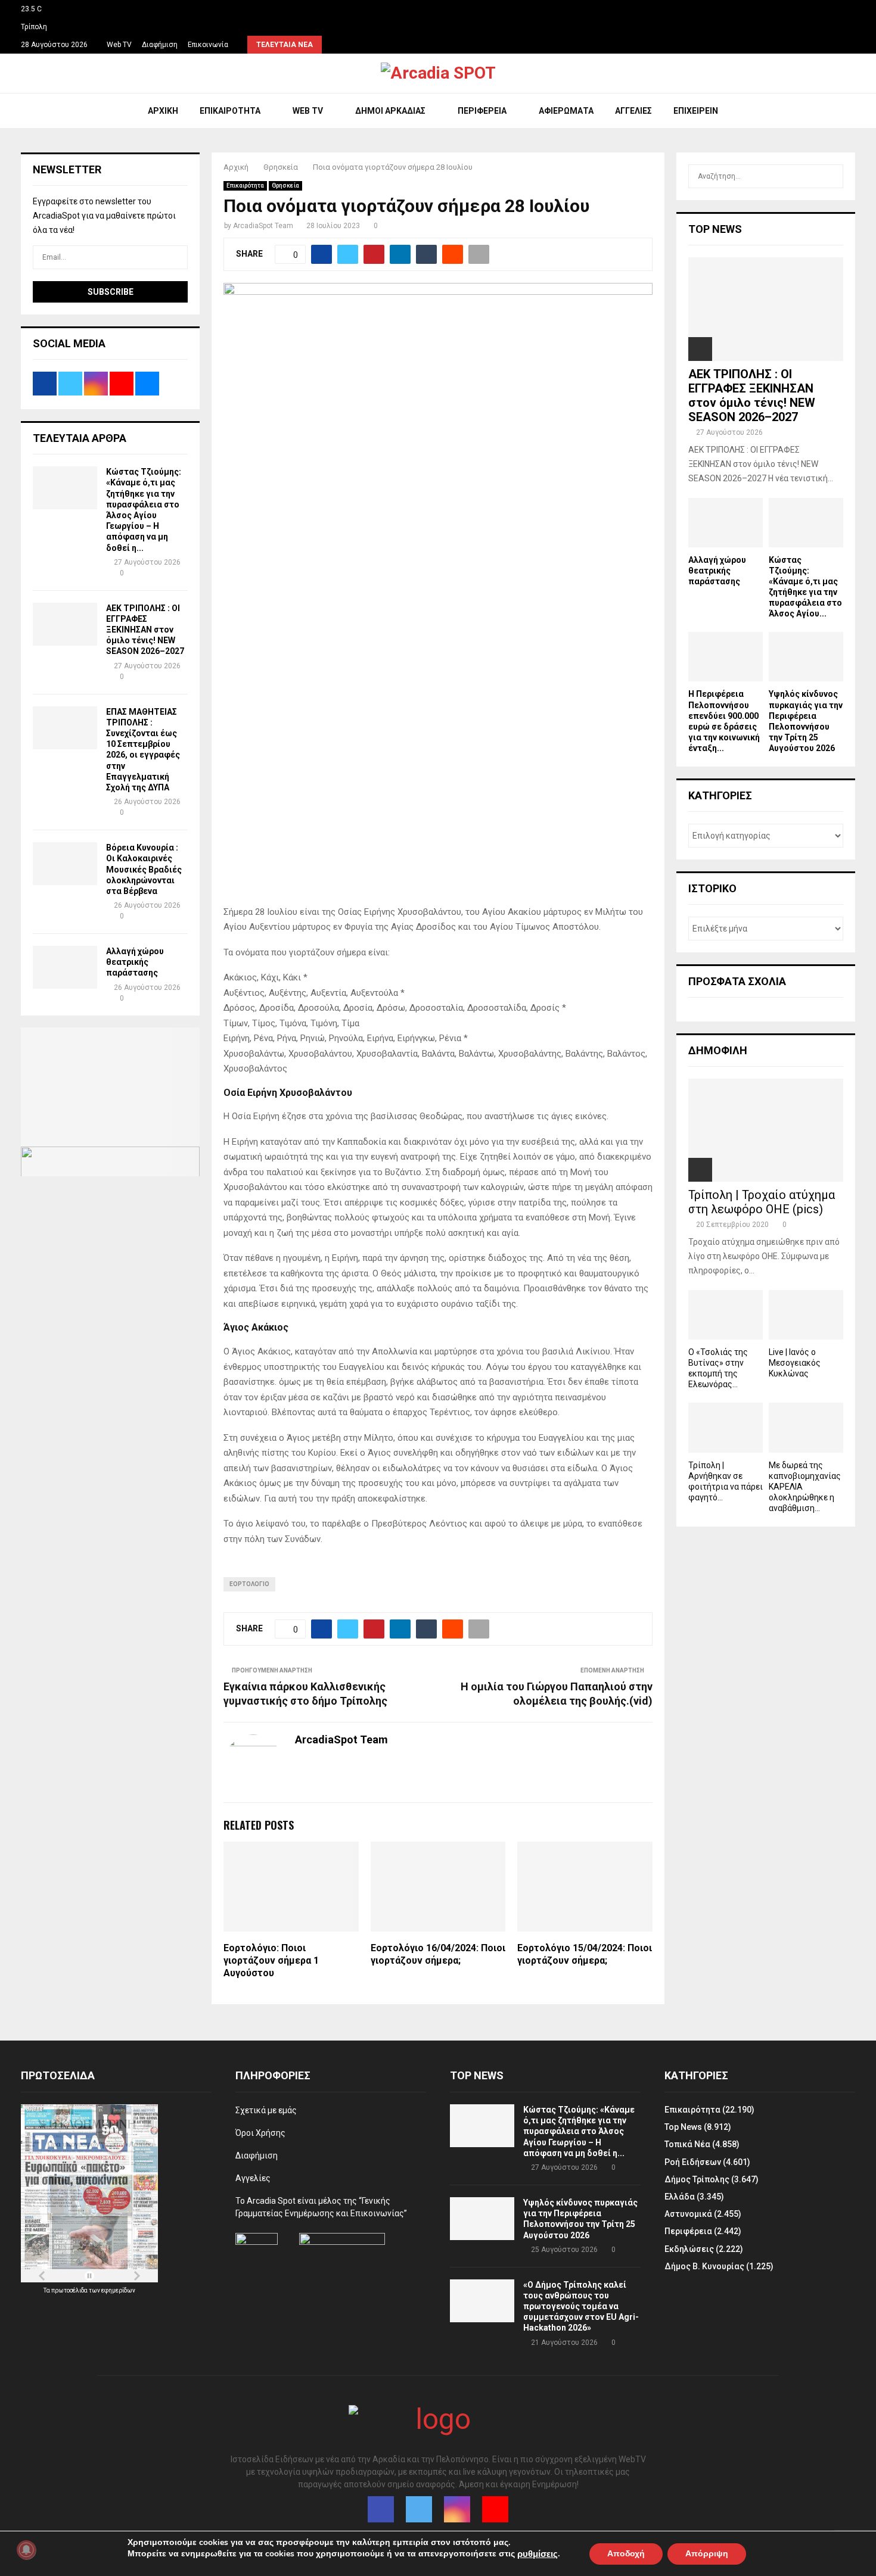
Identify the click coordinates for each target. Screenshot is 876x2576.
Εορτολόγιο (249, 1584)
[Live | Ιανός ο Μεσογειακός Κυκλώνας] (806, 1315)
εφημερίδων (118, 2290)
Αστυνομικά (688, 2214)
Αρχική (163, 111)
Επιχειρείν (696, 111)
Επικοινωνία (208, 45)
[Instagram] (457, 2509)
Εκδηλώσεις (689, 2249)
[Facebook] (381, 2509)
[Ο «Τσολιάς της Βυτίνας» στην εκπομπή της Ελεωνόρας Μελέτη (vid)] (726, 1315)
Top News (683, 2127)
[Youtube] (495, 2509)
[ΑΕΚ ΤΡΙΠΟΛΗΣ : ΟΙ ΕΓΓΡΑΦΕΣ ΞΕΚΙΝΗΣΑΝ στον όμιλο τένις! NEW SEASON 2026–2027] (65, 624)
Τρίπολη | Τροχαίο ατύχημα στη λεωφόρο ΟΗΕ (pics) (762, 1202)
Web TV (119, 45)
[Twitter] (419, 2509)
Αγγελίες (633, 111)
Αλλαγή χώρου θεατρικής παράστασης (135, 962)
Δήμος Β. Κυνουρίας (704, 2266)
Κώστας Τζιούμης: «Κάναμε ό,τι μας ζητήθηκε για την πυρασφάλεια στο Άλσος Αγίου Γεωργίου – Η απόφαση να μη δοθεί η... (579, 2131)
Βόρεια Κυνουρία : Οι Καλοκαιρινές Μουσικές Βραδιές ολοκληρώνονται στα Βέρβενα (144, 869)
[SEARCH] (831, 176)
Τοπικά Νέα (687, 2144)
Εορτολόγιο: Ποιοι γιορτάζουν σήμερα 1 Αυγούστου (271, 1960)
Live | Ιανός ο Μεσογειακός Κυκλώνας (795, 1363)
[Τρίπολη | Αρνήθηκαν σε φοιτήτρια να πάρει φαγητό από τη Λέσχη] (726, 1427)
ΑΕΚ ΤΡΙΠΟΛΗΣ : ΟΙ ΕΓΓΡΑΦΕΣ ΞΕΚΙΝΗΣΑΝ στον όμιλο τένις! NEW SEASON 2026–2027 (145, 630)
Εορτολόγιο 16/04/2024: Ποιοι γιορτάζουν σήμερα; (438, 1954)
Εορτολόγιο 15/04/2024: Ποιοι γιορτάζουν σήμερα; (585, 1954)
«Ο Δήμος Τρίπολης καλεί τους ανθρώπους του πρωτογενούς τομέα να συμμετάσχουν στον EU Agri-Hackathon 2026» (581, 2306)
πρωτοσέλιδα (70, 2290)
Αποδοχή (626, 2553)
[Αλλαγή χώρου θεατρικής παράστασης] (65, 967)
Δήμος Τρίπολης (697, 2179)
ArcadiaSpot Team (263, 226)
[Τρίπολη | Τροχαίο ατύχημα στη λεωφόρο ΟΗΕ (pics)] (766, 1130)
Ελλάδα (680, 2197)
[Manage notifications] (26, 2550)
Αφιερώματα (566, 111)
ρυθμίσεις (538, 2554)
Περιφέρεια (482, 111)
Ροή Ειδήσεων (693, 2162)
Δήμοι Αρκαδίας (390, 111)
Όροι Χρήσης (260, 2133)
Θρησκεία (285, 186)
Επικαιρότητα (230, 111)
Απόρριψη (707, 2553)
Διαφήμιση (160, 45)
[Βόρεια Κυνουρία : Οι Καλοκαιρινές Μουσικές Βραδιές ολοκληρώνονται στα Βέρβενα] (65, 864)
